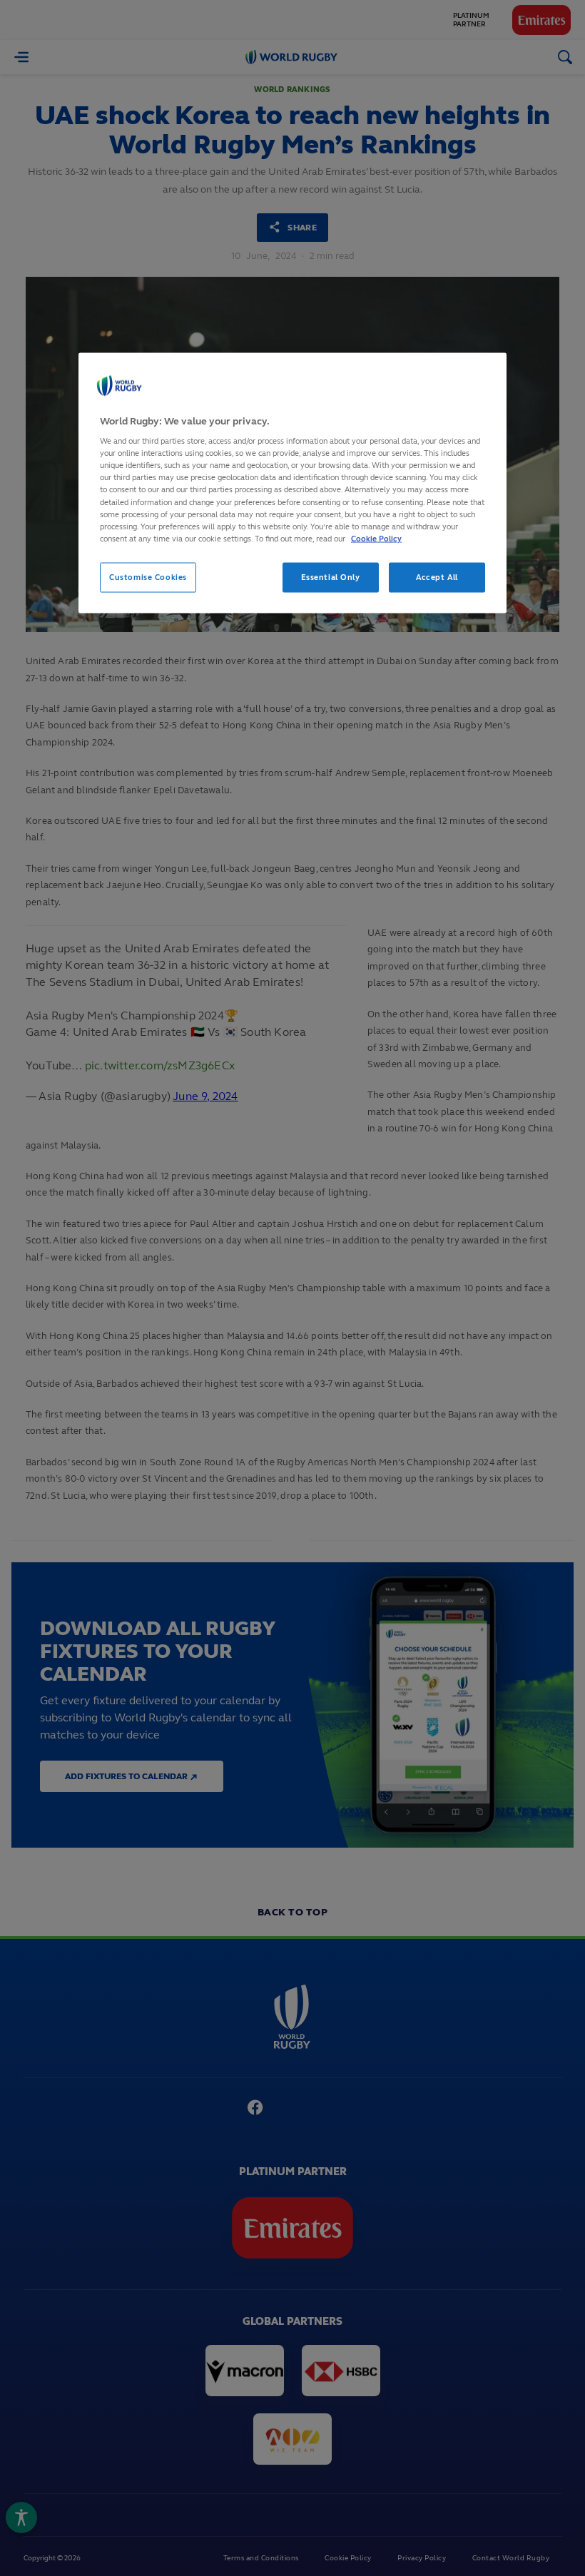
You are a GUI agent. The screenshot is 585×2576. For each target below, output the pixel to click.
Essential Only (331, 576)
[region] (292, 483)
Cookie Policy (376, 538)
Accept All (437, 576)
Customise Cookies (148, 576)
